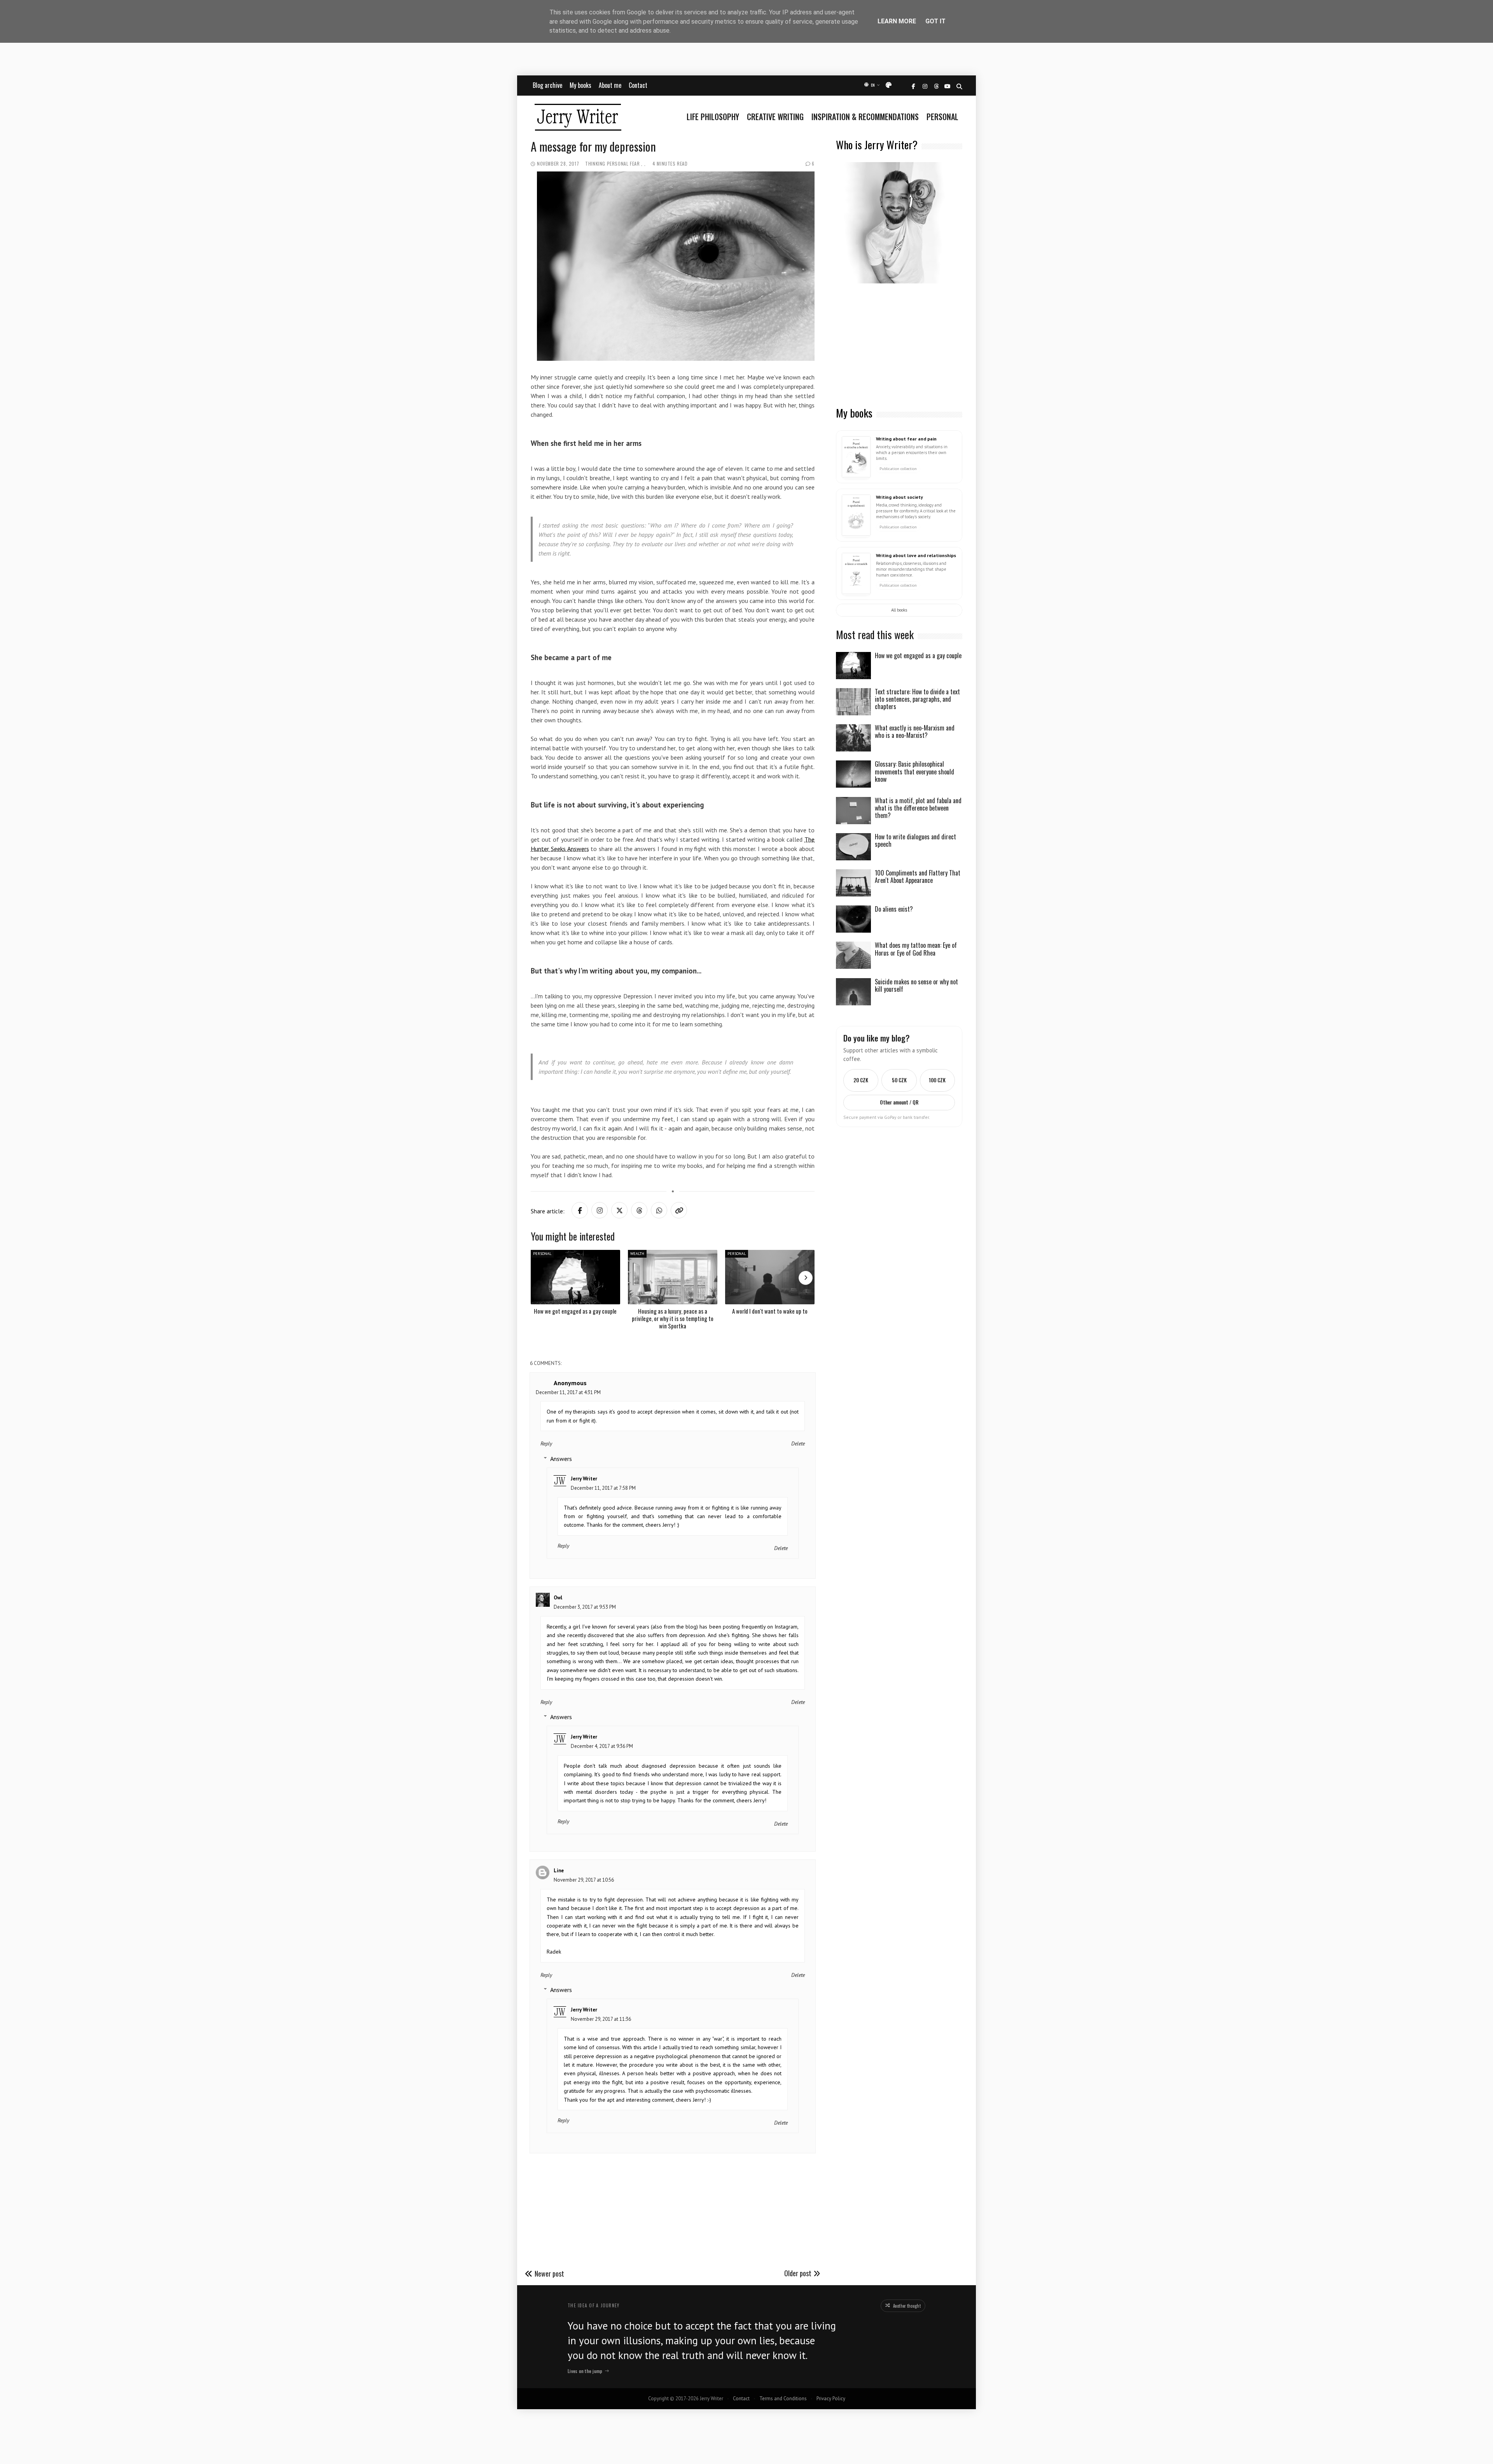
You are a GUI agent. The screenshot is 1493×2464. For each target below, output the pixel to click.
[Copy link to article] (679, 1210)
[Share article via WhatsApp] (659, 1210)
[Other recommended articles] (806, 1278)
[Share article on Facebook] (580, 1210)
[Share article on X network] (619, 1210)
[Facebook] (913, 87)
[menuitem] (715, 117)
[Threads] (936, 87)
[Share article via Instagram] (600, 1210)
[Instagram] (925, 87)
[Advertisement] (899, 346)
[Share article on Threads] (639, 1210)
